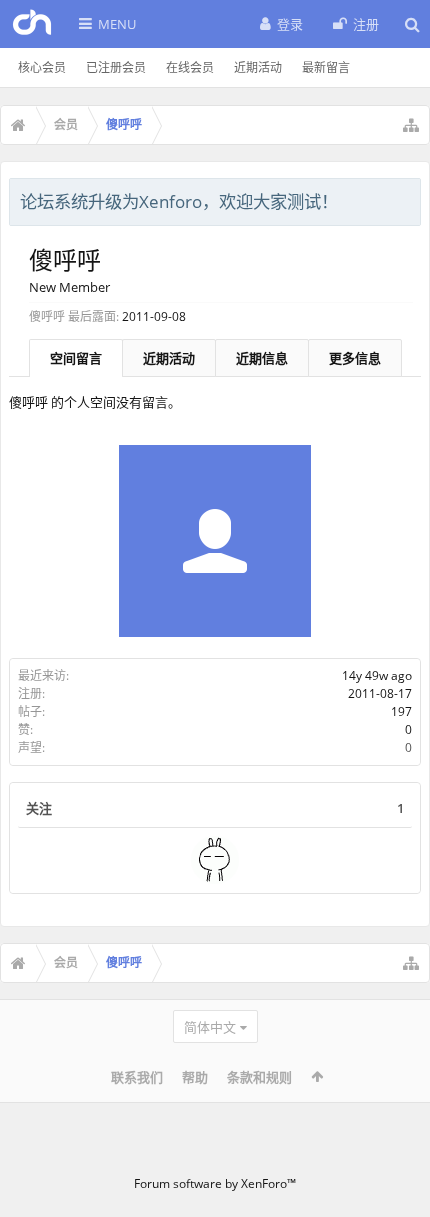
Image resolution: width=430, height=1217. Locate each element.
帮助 (195, 1077)
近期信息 (262, 358)
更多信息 (355, 358)
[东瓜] (215, 860)
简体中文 (210, 1027)
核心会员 (42, 67)
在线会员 (190, 67)
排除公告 (407, 199)
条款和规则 (259, 1077)
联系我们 (137, 1077)
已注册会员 (116, 67)
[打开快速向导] (411, 125)
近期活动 (258, 67)
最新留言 (326, 67)
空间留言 (76, 358)
